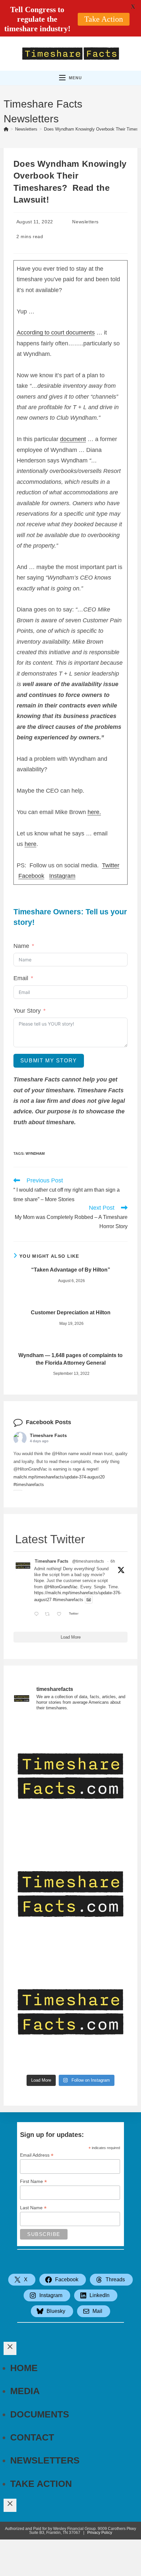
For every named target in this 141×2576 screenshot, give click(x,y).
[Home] (6, 129)
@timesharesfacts (88, 1561)
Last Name (33, 2208)
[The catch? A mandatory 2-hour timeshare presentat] (71, 1894)
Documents (40, 2414)
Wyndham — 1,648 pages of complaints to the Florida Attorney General (70, 1359)
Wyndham (35, 1153)
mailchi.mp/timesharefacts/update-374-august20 (59, 1477)
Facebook (31, 876)
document (73, 439)
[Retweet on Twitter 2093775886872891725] (49, 1614)
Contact (32, 2437)
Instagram (62, 876)
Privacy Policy (100, 2533)
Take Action (41, 2484)
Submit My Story (49, 1061)
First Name (33, 2181)
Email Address (37, 2155)
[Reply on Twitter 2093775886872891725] (38, 1614)
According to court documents (56, 333)
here (30, 844)
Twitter (111, 865)
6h (113, 1561)
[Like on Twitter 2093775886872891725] (61, 1614)
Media (25, 2391)
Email (21, 978)
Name (21, 946)
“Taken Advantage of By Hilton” (71, 1270)
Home (24, 2368)
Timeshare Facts (48, 1435)
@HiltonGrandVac (61, 1587)
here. (94, 812)
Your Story (27, 1011)
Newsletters (85, 222)
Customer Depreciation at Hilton (71, 1313)
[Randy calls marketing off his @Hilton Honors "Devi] (71, 1776)
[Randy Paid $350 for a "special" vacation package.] (71, 2012)
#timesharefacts (29, 1485)
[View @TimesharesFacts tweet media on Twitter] (89, 1600)
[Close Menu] (10, 2348)
